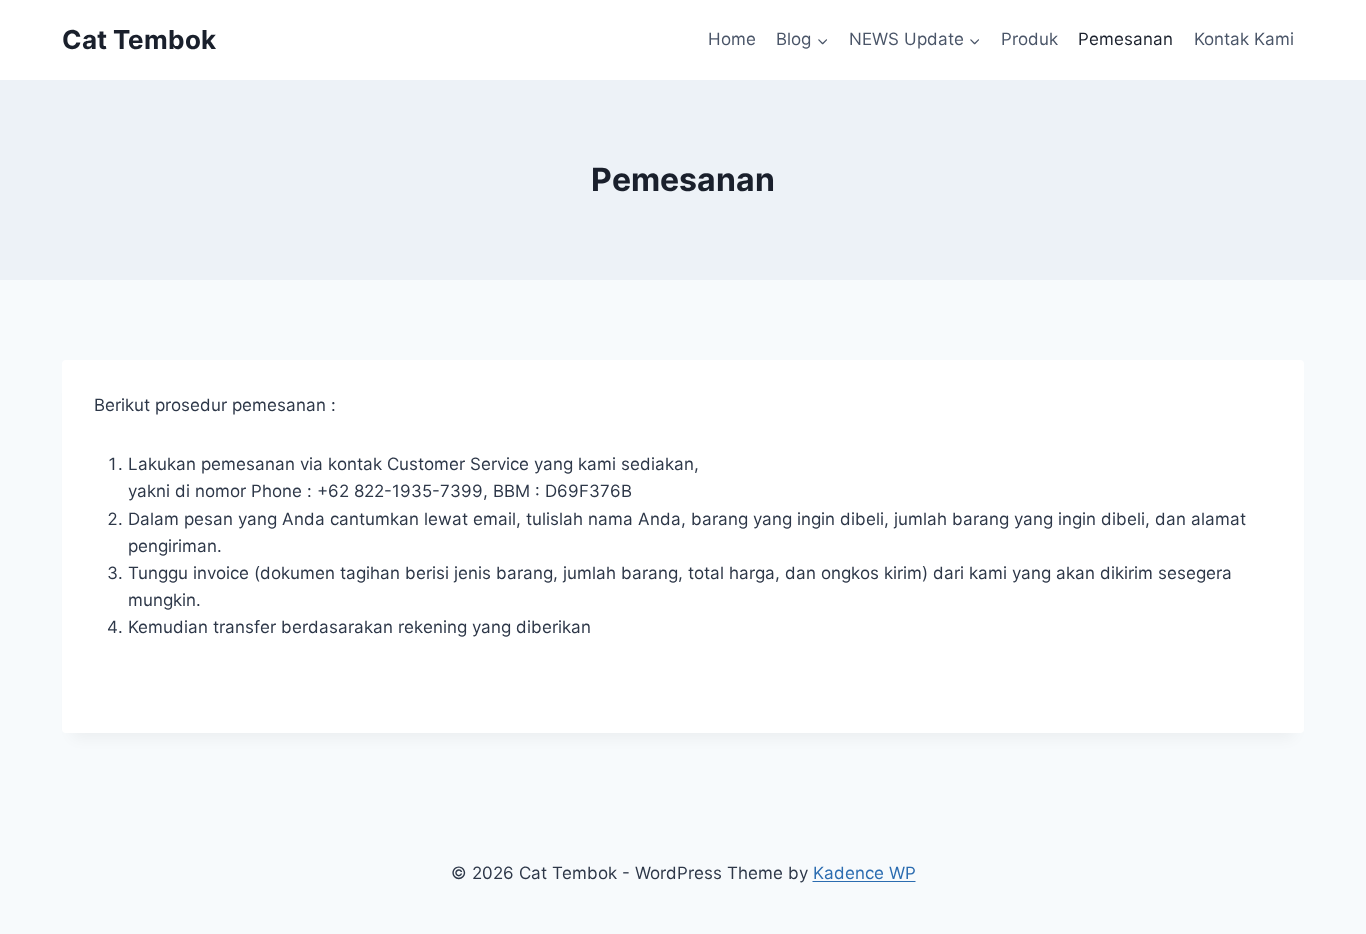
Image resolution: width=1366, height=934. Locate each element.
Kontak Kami (1244, 39)
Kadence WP (864, 873)
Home (732, 39)
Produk (1029, 39)
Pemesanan (1125, 39)
